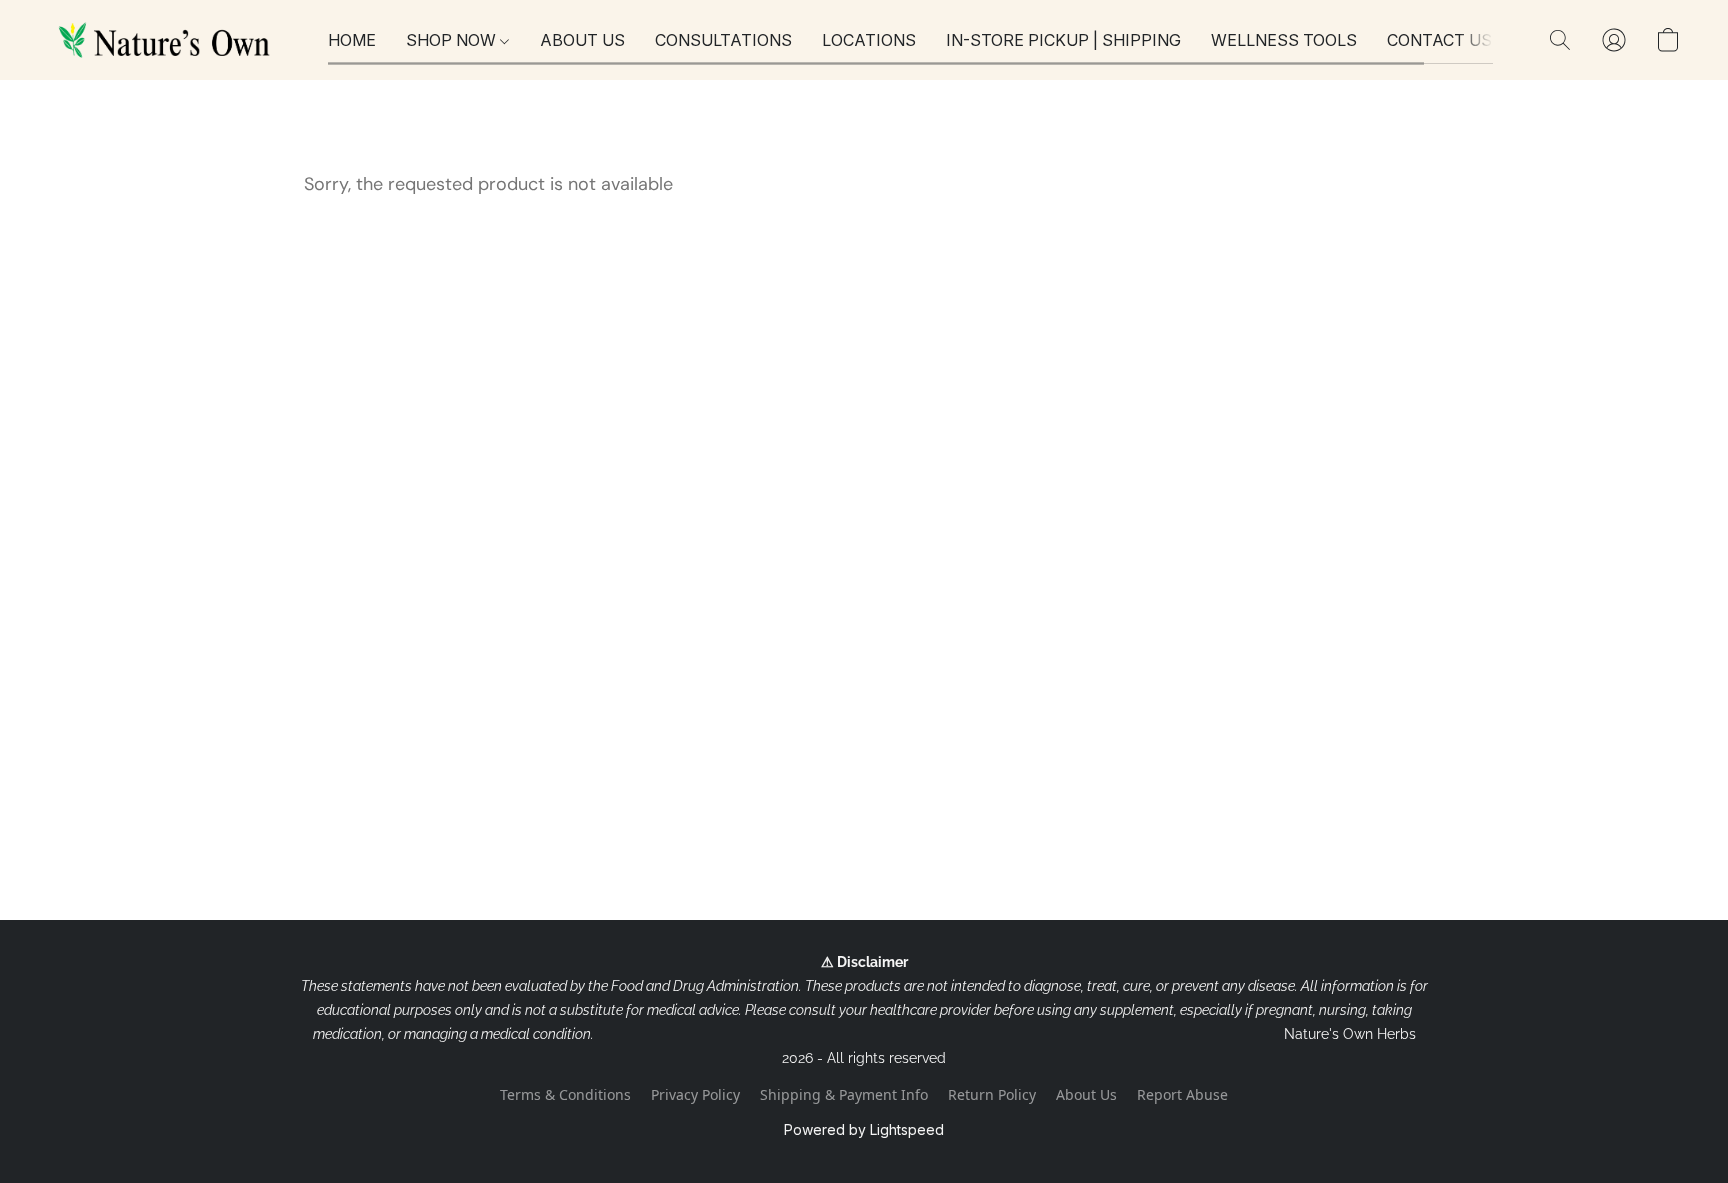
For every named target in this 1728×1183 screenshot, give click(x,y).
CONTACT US (1439, 40)
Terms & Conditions (565, 1094)
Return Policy (992, 1094)
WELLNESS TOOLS (1284, 40)
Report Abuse (1182, 1094)
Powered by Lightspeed (864, 1129)
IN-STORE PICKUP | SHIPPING (1063, 40)
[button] (168, 40)
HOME (352, 40)
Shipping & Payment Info (844, 1094)
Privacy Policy (695, 1094)
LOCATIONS (869, 40)
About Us (1086, 1094)
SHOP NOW (453, 40)
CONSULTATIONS (723, 40)
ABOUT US (582, 40)
